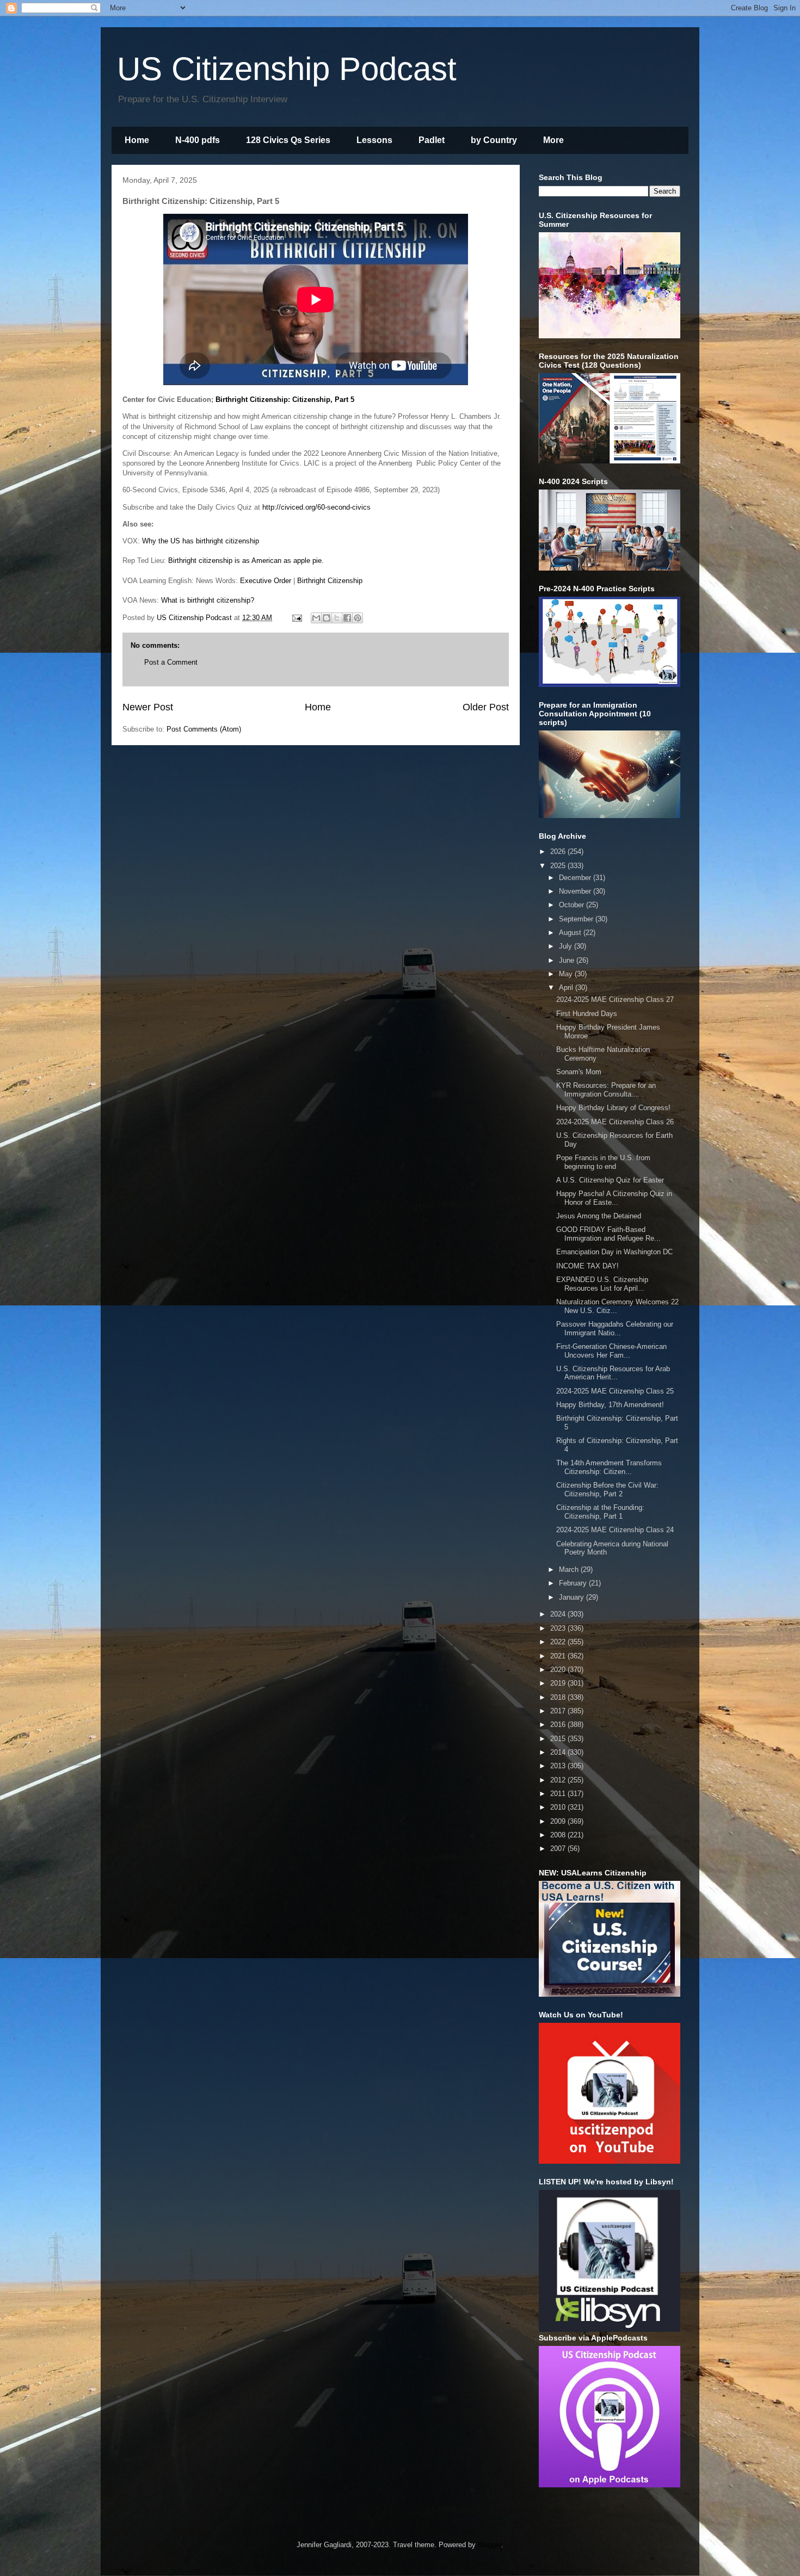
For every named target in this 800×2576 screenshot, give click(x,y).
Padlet (432, 140)
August (571, 933)
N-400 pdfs (198, 140)
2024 (559, 1614)
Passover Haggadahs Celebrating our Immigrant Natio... (615, 1329)
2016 (559, 1724)
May (567, 974)
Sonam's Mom (579, 1072)
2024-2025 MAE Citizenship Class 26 (615, 1122)
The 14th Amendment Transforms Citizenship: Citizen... (609, 1467)
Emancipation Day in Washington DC (614, 1252)
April (567, 987)
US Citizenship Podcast (287, 69)
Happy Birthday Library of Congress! (613, 1108)
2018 (559, 1697)
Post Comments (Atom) (204, 729)
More (553, 140)
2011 (559, 1794)
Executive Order (266, 581)
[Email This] (316, 618)
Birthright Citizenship (330, 581)
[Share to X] (337, 618)
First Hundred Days (587, 1014)
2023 (559, 1628)
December (576, 878)
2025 (559, 866)
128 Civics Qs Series (288, 140)
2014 (559, 1752)
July (567, 946)
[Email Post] (296, 618)
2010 (559, 1807)
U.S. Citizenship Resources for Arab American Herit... (613, 1373)
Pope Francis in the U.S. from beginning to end (603, 1162)
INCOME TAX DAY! (587, 1266)
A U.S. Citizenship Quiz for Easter (610, 1180)
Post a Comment (171, 662)
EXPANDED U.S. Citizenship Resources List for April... (602, 1284)
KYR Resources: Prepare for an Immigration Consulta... (606, 1090)
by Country (494, 140)
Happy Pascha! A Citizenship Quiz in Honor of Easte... (614, 1198)
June (568, 960)
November (576, 891)
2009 (559, 1821)
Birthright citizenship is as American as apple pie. (246, 561)
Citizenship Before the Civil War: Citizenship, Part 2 (607, 1490)
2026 (559, 852)
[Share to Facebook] (347, 618)
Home (137, 140)
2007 (559, 1849)
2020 (559, 1670)
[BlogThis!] (327, 618)
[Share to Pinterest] (358, 618)
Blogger (490, 2545)
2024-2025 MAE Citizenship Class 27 (615, 999)
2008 (559, 1835)
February (574, 1583)
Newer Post (148, 707)
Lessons (374, 140)
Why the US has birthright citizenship (201, 541)
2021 (559, 1656)
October (573, 905)
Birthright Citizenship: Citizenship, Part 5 (285, 400)
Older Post (486, 707)
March (570, 1569)
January (573, 1597)
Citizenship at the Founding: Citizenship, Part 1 (600, 1512)
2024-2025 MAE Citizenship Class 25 (615, 1391)
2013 (559, 1766)
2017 (559, 1711)
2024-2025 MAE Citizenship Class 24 (615, 1530)
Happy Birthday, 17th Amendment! (610, 1405)
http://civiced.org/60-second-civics (316, 507)
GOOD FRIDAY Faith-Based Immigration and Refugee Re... (608, 1234)
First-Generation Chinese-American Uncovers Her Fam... (611, 1351)
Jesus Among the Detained (599, 1216)
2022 (559, 1642)
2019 (559, 1683)
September (577, 919)
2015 (559, 1739)
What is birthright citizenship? (208, 600)
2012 (559, 1780)
